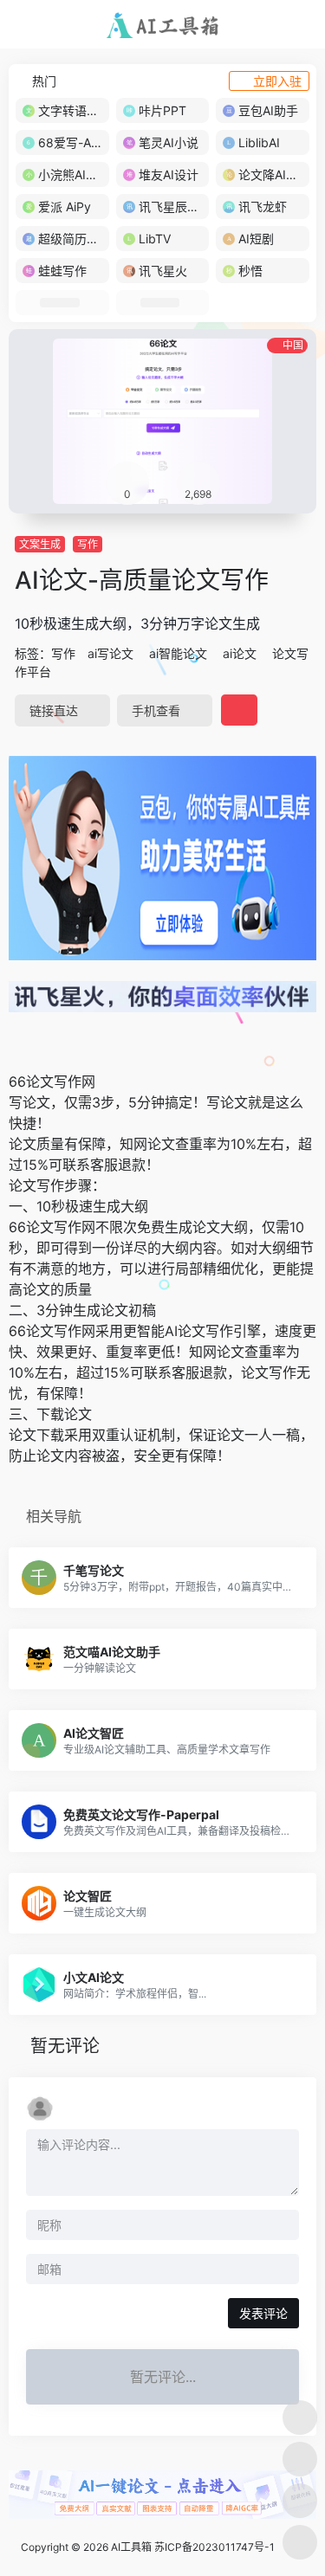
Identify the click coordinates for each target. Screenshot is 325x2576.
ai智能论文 (178, 653)
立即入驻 (277, 81)
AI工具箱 (131, 2547)
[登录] (276, 25)
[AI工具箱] (162, 24)
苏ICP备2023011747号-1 (214, 2547)
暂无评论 (65, 2046)
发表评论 (263, 2313)
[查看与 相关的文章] (15, 1043)
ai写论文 (110, 653)
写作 (88, 544)
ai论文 (240, 653)
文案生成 (40, 544)
